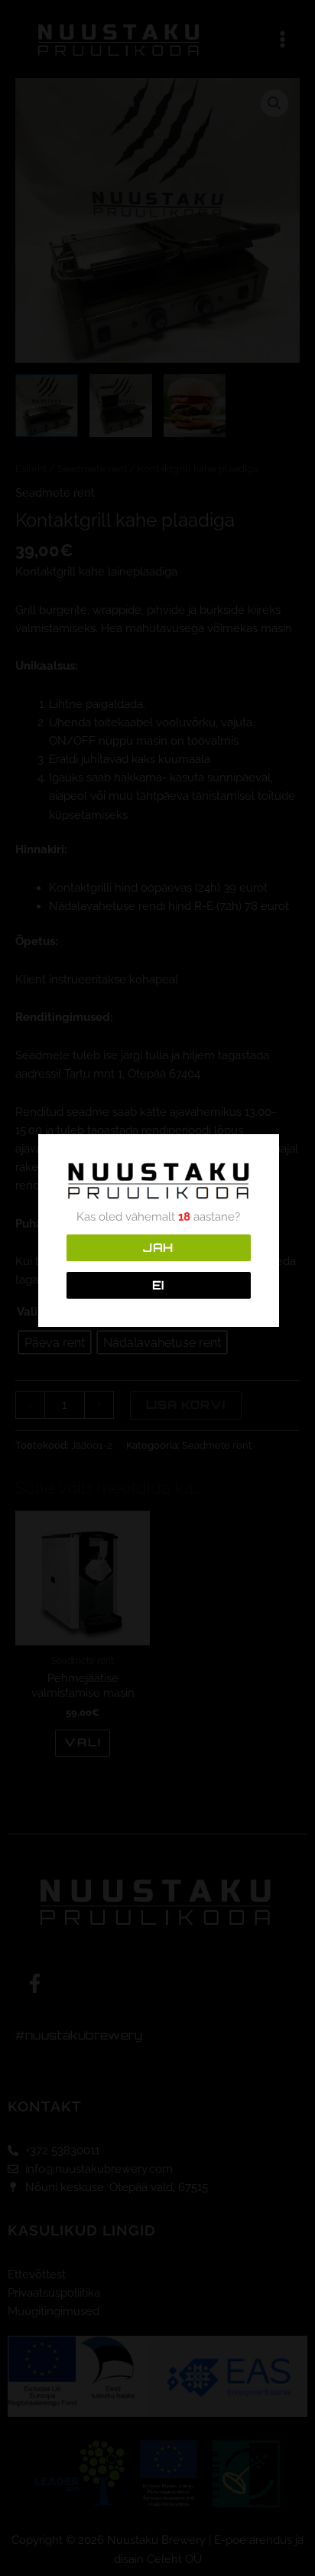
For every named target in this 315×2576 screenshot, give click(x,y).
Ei (159, 1285)
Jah (158, 1247)
